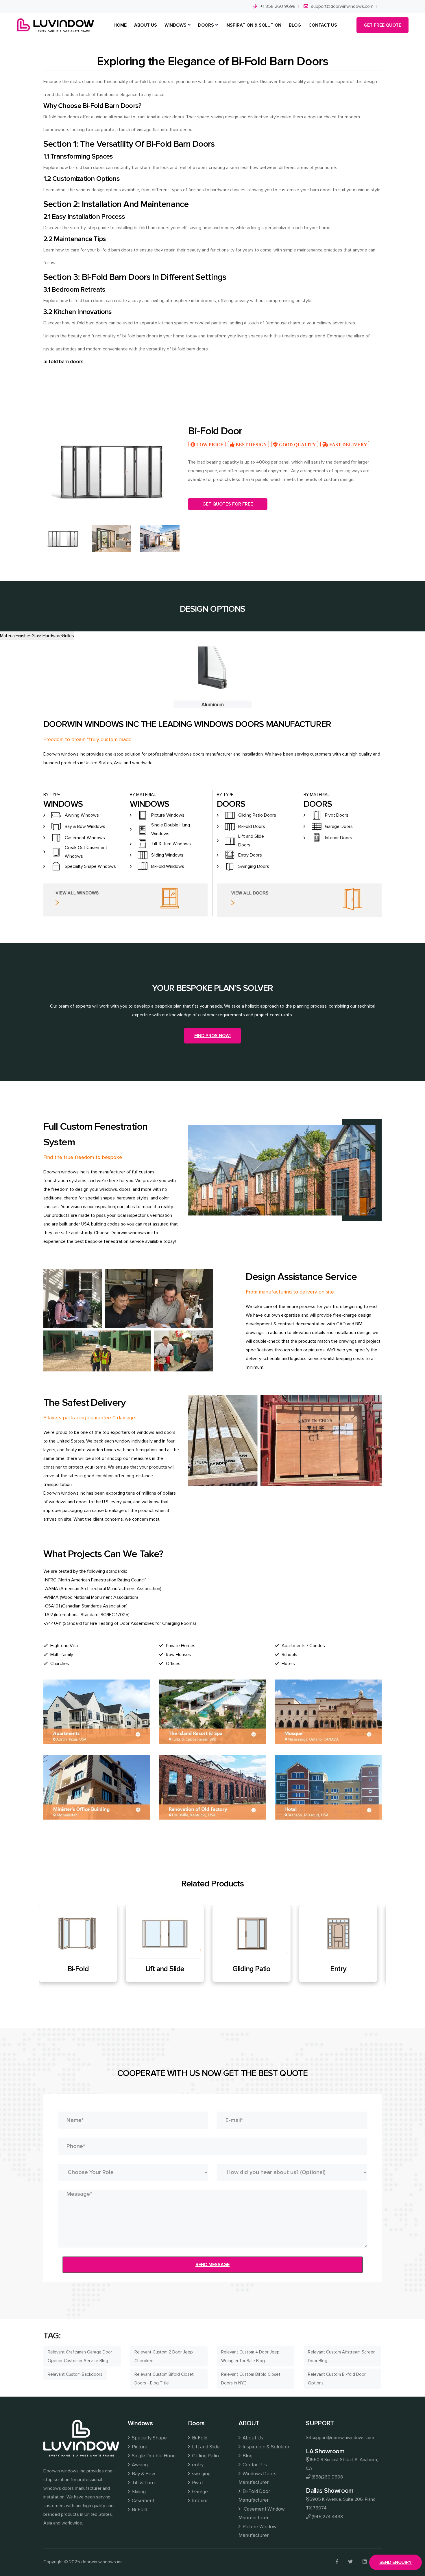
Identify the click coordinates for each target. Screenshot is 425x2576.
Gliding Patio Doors (257, 815)
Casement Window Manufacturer (262, 2513)
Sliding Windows (167, 855)
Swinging (256, 1969)
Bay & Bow (143, 2474)
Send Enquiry (396, 2562)
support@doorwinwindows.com (342, 6)
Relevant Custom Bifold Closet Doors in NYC (251, 2379)
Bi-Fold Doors (252, 826)
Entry (169, 1969)
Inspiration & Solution (266, 2447)
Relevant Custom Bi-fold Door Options (337, 2379)
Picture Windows (168, 815)
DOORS (206, 25)
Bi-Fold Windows (168, 866)
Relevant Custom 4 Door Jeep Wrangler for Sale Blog (250, 2356)
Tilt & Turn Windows (171, 844)
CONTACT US (323, 25)
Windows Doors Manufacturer (257, 2478)
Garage (200, 2492)
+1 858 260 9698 (278, 6)
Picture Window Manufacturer (257, 2531)
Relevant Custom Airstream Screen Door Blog (342, 2356)
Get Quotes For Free (228, 504)
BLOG (295, 25)
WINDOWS (175, 25)
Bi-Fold (139, 2510)
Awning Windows (82, 815)
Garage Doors (339, 826)
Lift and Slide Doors (251, 841)
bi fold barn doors (63, 362)
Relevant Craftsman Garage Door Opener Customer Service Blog (80, 2356)
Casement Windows (85, 838)
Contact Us (255, 2465)
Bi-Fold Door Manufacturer (254, 2496)
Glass (37, 636)
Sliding (139, 2492)
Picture (140, 2447)
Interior (200, 2501)
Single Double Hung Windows (171, 829)
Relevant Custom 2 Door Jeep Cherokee (164, 2356)
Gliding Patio (82, 1969)
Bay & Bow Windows (85, 826)
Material (8, 636)
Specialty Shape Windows (90, 866)
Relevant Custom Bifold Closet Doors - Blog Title (164, 2379)
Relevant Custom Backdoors (75, 2374)
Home (120, 25)
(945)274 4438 (327, 2517)
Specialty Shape (149, 2438)
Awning (140, 2465)
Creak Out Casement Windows (86, 852)
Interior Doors (339, 838)
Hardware (52, 636)
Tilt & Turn (143, 2483)
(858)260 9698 (327, 2477)
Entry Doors (250, 855)
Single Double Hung (154, 2456)
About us (146, 25)
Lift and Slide (206, 2447)
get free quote (382, 25)
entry (198, 2465)
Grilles (68, 636)
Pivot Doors (337, 815)
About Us (253, 2438)
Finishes (24, 636)
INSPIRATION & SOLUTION (253, 25)
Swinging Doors (254, 866)
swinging (201, 2474)
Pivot (342, 1969)
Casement (143, 2501)
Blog (247, 2456)
